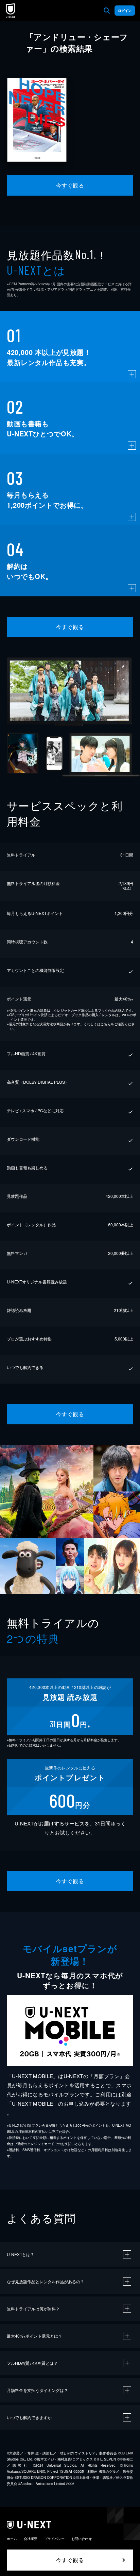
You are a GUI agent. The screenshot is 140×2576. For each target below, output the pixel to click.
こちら (106, 1024)
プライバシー (54, 2539)
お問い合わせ (82, 2539)
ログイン (125, 11)
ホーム (12, 2539)
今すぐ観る (70, 185)
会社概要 (31, 2539)
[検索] (107, 11)
